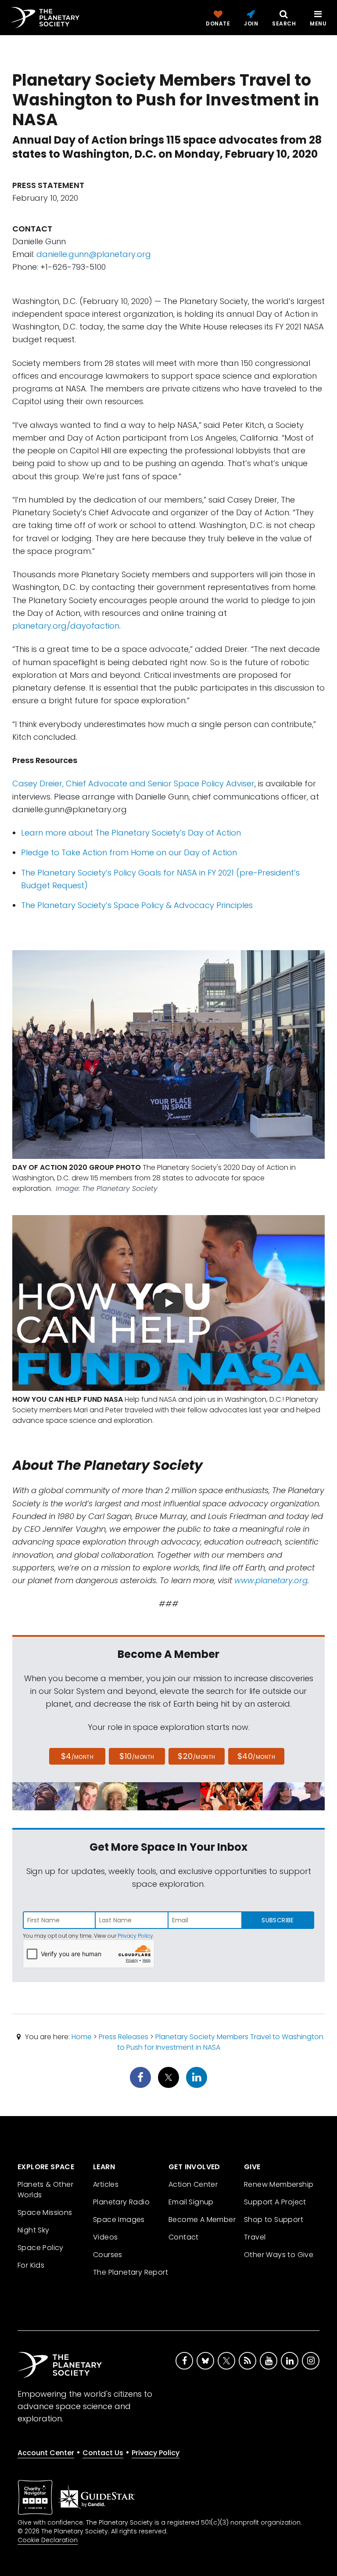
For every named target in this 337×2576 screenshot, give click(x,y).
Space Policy (41, 2248)
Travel (255, 2237)
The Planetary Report (131, 2272)
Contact (184, 2237)
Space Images (119, 2220)
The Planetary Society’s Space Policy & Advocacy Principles (137, 905)
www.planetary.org (271, 1580)
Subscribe (278, 1920)
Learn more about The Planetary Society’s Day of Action (131, 833)
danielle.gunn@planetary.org (94, 254)
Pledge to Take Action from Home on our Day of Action (129, 852)
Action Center (193, 2184)
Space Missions (45, 2212)
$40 (256, 1756)
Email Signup (191, 2202)
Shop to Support (274, 2220)
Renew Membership (279, 2184)
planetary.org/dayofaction (66, 626)
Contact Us (103, 2453)
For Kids (31, 2265)
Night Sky (34, 2230)
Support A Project (275, 2202)
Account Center (46, 2453)
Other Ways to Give (279, 2255)
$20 (196, 1756)
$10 (137, 1756)
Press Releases (124, 2037)
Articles (106, 2184)
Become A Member (202, 2220)
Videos (105, 2237)
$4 (77, 1756)
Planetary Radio (121, 2202)
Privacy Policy (135, 1936)
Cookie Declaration (48, 2540)
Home (82, 2037)
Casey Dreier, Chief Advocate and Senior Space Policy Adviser (133, 783)
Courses (108, 2255)
